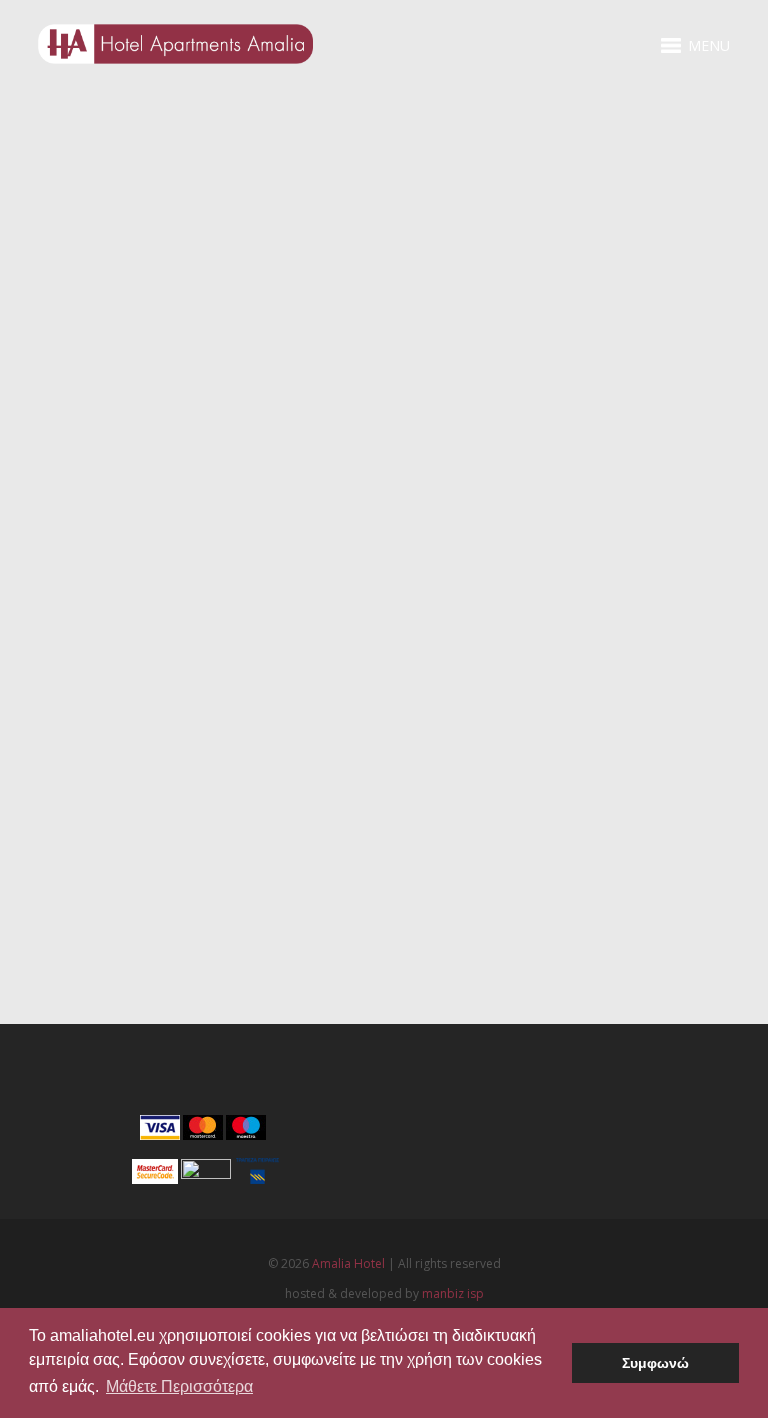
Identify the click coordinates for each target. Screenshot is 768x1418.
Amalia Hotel (348, 1263)
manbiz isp (453, 1293)
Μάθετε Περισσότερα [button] (179, 1386)
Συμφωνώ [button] (655, 1363)
